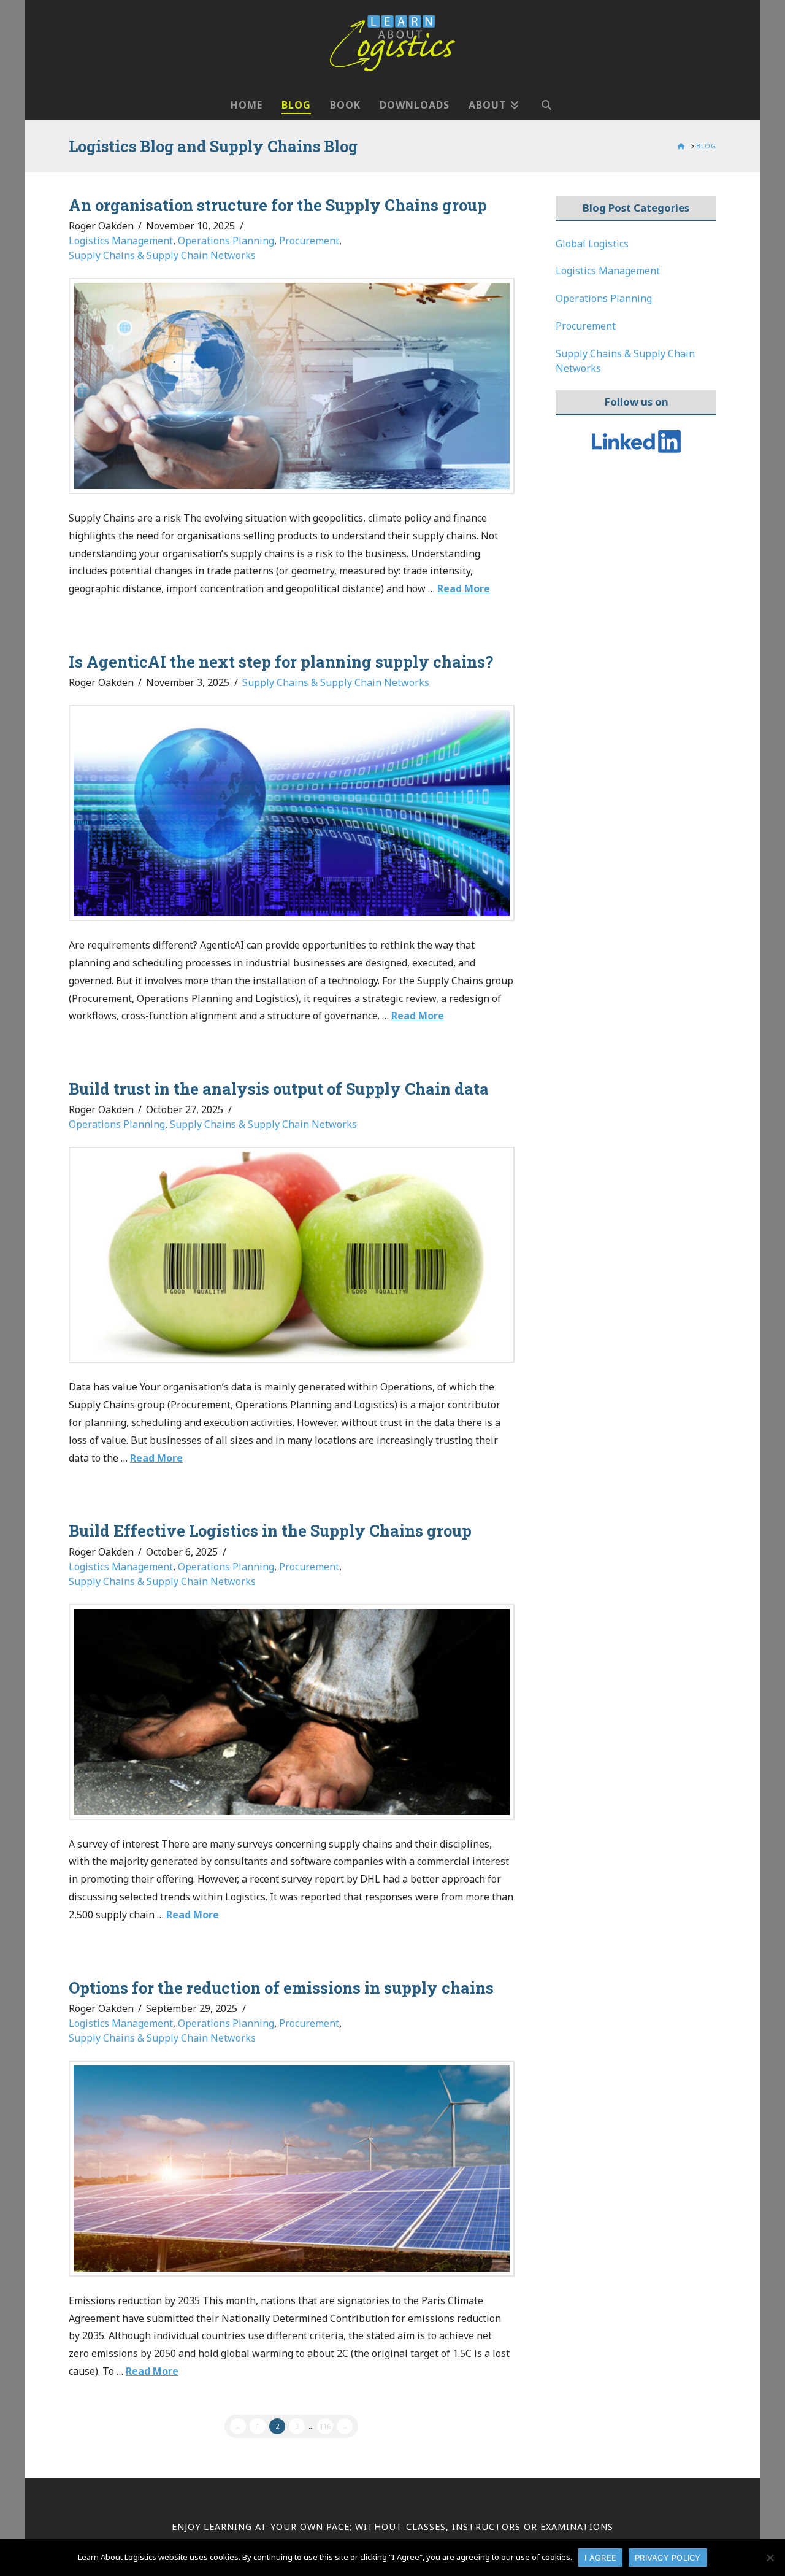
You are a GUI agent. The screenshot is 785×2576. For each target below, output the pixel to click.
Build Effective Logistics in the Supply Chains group (270, 1530)
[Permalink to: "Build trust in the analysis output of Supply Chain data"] (292, 1255)
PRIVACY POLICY (668, 2558)
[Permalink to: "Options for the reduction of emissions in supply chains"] (292, 2169)
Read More (464, 588)
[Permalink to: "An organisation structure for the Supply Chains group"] (292, 386)
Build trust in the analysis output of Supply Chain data (279, 1089)
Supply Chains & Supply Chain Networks (162, 255)
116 (325, 2426)
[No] (770, 2558)
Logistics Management (121, 241)
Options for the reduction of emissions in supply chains (281, 1988)
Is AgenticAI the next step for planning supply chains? (281, 661)
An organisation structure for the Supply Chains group (278, 205)
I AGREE (600, 2558)
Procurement (309, 241)
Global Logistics (592, 244)
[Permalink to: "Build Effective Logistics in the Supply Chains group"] (292, 1712)
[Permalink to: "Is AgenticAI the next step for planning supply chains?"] (292, 813)
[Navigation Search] (546, 99)
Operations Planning (226, 241)
